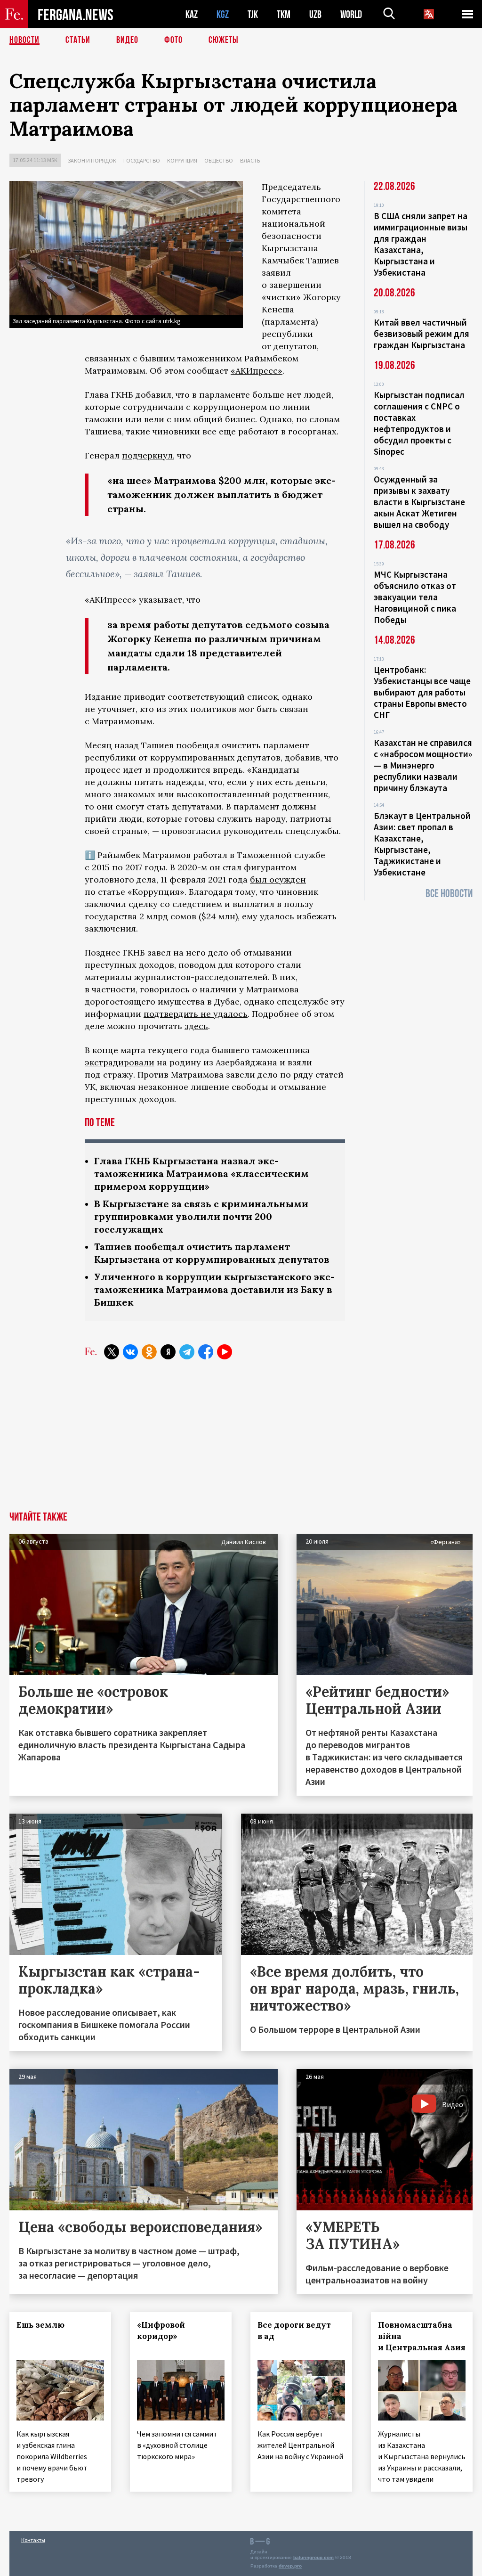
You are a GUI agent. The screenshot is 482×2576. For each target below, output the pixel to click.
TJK (253, 14)
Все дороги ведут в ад (294, 2331)
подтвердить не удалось (196, 1014)
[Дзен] (168, 1352)
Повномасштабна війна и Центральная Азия (422, 2336)
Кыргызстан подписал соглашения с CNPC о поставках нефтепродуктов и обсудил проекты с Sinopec (419, 423)
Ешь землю (40, 2325)
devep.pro (290, 2566)
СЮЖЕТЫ (224, 40)
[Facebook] (206, 1352)
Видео (127, 40)
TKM (284, 14)
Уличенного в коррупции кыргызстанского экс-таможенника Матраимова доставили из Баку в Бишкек (214, 1289)
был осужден (278, 879)
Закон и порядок (92, 160)
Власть (250, 160)
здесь (196, 1026)
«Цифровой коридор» (161, 2331)
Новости (24, 40)
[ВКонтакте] (130, 1352)
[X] (112, 1352)
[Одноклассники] (149, 1352)
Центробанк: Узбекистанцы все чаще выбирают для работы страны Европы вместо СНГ (422, 692)
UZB (315, 14)
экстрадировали (120, 1062)
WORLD (351, 14)
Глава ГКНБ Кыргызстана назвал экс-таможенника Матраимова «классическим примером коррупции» (201, 1174)
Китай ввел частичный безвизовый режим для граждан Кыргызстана (422, 334)
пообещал (198, 745)
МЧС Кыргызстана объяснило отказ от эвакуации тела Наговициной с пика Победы (415, 597)
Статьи (78, 40)
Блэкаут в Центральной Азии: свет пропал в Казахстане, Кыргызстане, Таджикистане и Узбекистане (422, 844)
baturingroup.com (313, 2557)
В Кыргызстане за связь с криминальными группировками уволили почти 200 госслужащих (201, 1216)
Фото (173, 40)
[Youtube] (225, 1352)
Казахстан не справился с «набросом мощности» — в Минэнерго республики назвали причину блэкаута (423, 765)
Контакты (33, 2540)
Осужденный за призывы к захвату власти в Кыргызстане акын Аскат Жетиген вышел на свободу (419, 502)
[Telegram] (187, 1352)
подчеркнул (147, 455)
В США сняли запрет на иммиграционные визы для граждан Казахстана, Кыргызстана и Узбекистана (421, 244)
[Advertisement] (241, 1441)
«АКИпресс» (257, 371)
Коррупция (182, 160)
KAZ (192, 14)
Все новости (449, 894)
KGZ (223, 14)
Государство (142, 160)
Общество (219, 160)
